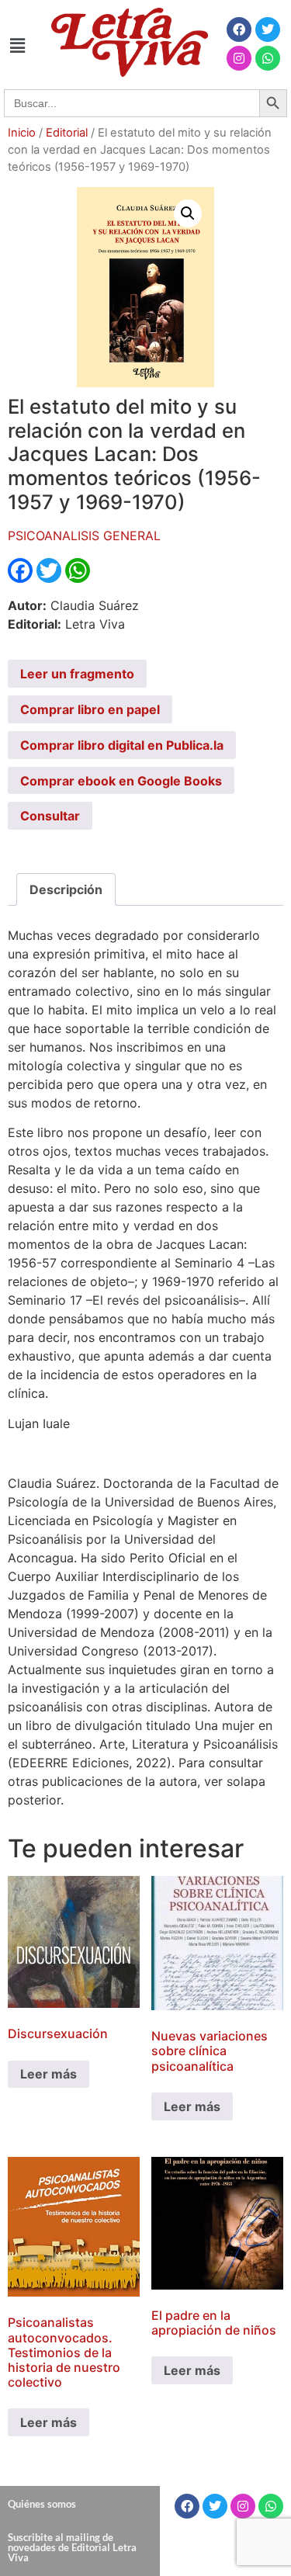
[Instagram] (239, 58)
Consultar (50, 816)
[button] (17, 45)
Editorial (67, 133)
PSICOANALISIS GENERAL (84, 536)
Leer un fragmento (77, 674)
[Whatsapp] (268, 58)
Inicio (22, 133)
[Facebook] (239, 29)
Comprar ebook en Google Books (121, 781)
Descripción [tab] (66, 889)
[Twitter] (268, 29)
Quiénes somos (42, 2504)
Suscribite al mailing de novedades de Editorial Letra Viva (72, 2547)
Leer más (48, 2074)
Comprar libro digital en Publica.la (122, 745)
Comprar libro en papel (90, 709)
